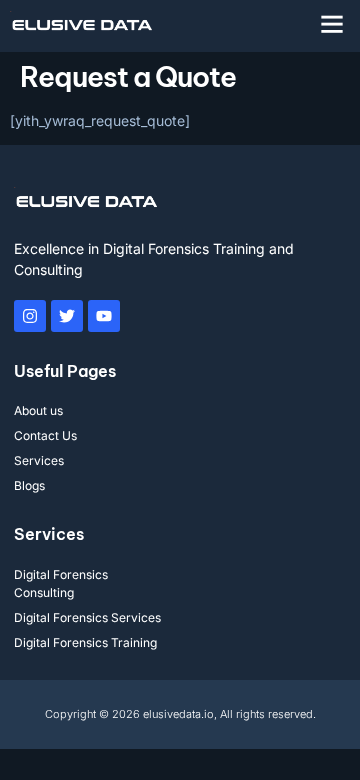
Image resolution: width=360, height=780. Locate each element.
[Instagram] (30, 316)
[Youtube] (104, 316)
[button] (332, 24)
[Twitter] (67, 316)
